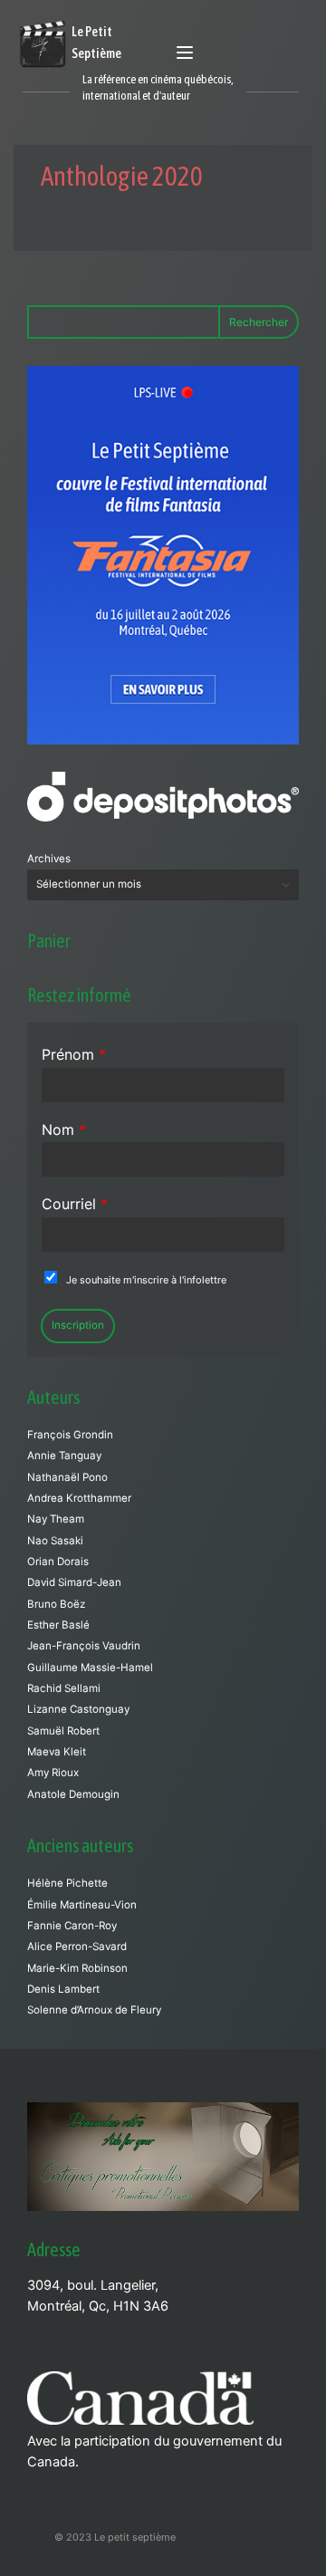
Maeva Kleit (57, 1752)
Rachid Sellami (64, 1688)
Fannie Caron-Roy (72, 1926)
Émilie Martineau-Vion (82, 1905)
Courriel (75, 1204)
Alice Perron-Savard (77, 1946)
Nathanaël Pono (67, 1477)
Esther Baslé (58, 1625)
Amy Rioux (53, 1773)
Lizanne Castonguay (78, 1709)
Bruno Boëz (56, 1604)
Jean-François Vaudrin (84, 1646)
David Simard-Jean (74, 1582)
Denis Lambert (63, 1989)
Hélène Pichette (67, 1883)
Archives (49, 859)
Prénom (74, 1054)
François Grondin (70, 1435)
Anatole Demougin (73, 1794)
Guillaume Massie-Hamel (90, 1668)
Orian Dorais (58, 1562)
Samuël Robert (63, 1731)
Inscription (78, 1325)
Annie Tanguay (64, 1456)
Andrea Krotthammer (79, 1498)
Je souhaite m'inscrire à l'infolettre (146, 1280)
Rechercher (259, 322)
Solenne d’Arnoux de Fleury (94, 2010)
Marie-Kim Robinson (77, 1968)
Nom (64, 1129)
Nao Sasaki (55, 1541)
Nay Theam (56, 1519)
